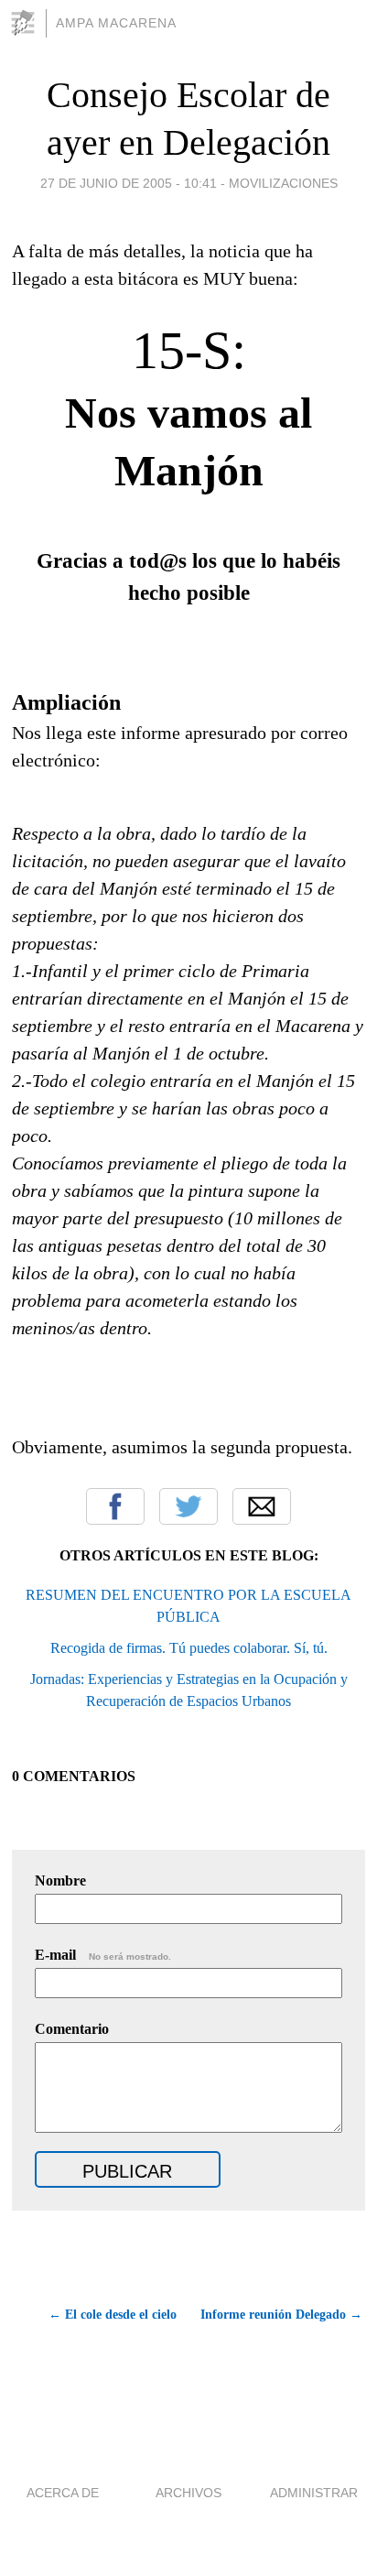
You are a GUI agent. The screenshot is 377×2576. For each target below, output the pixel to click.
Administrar (314, 2493)
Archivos (188, 2493)
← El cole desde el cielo (113, 2315)
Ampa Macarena (116, 23)
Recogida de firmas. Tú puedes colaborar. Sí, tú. (189, 1648)
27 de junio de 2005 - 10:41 (129, 183)
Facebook (115, 1506)
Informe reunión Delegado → (281, 2315)
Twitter (188, 1506)
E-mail (103, 1955)
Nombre (60, 1880)
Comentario (72, 2029)
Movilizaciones (283, 183)
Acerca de (63, 2493)
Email (262, 1506)
